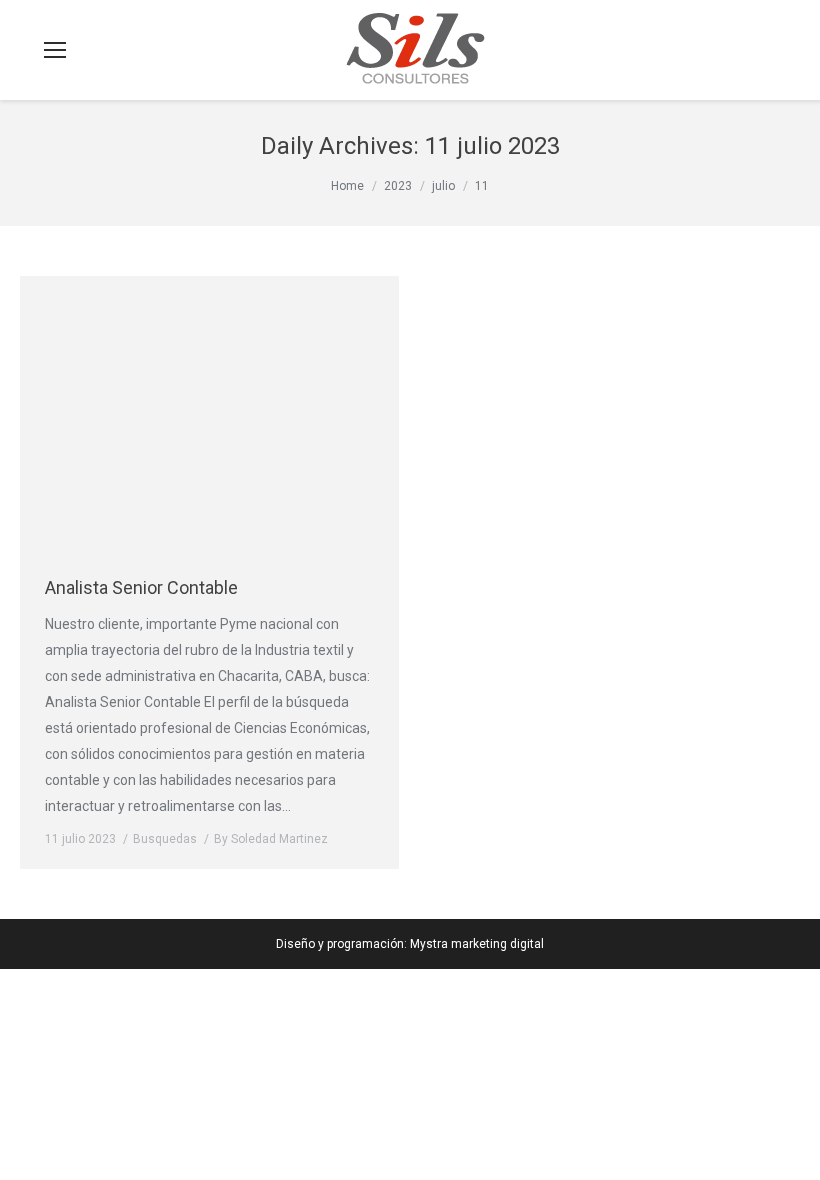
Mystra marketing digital (477, 944)
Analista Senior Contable (141, 587)
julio (443, 186)
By (271, 839)
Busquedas (165, 839)
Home (347, 186)
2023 (398, 186)
